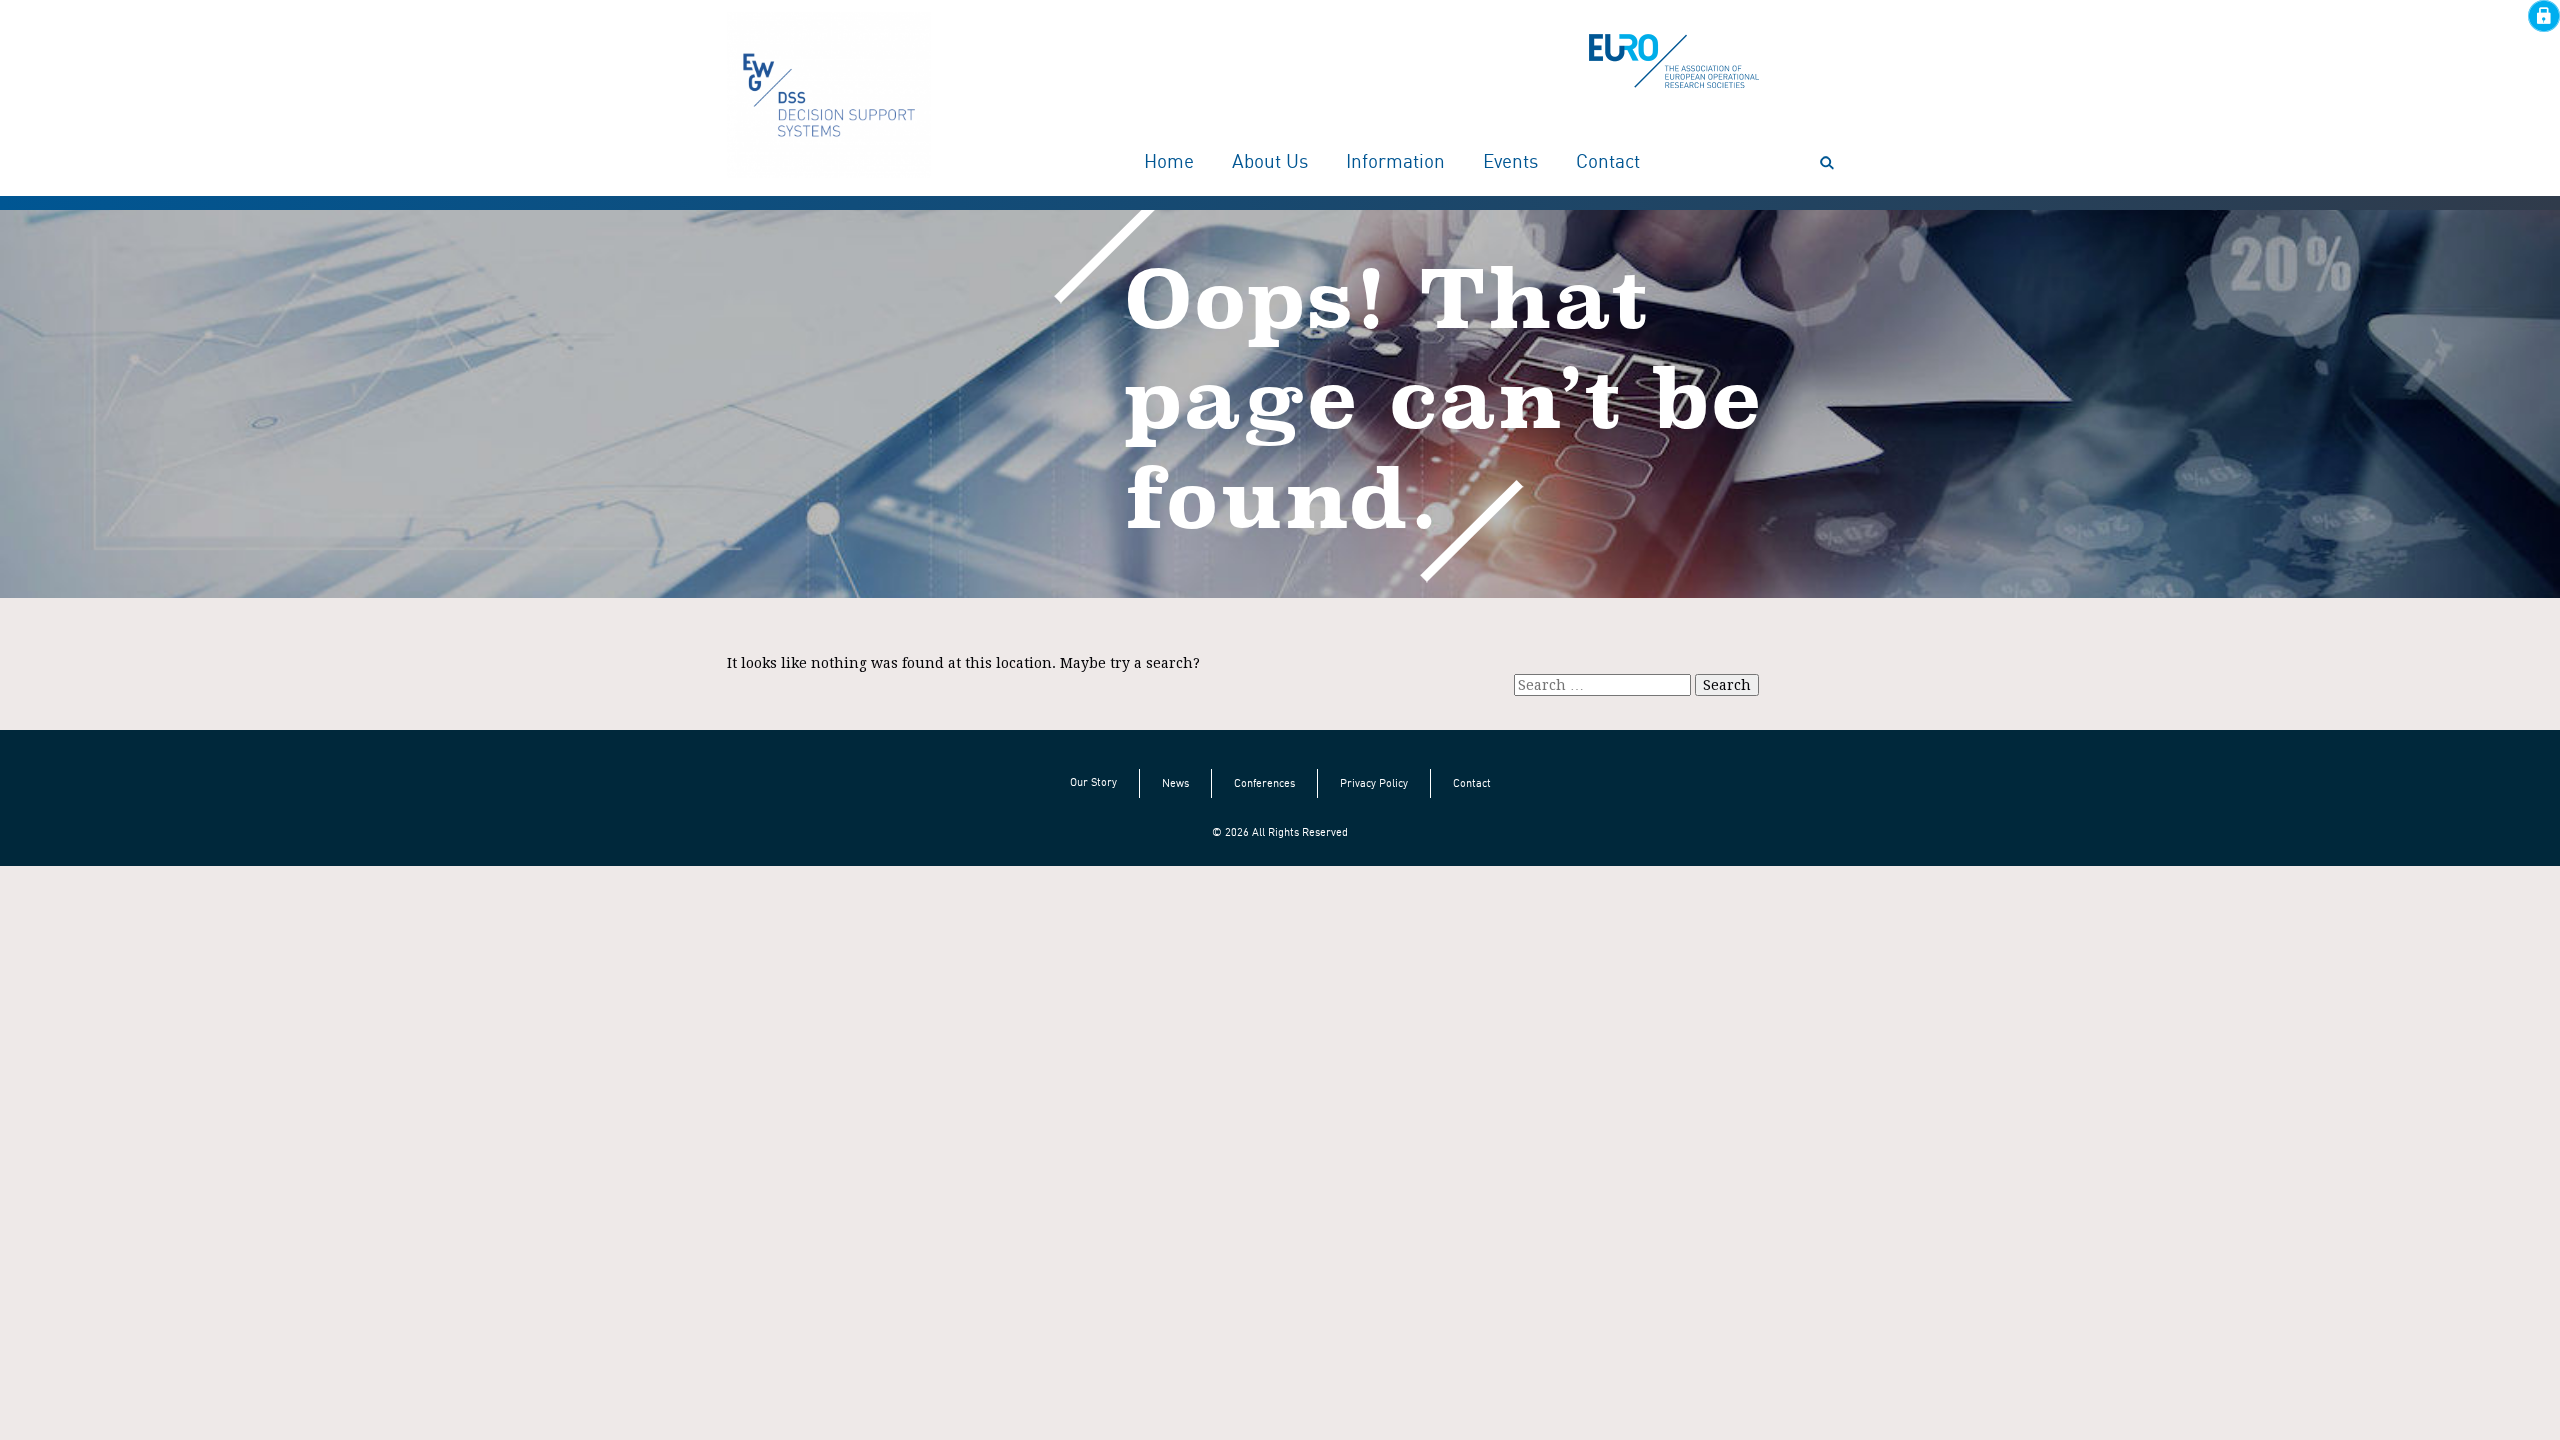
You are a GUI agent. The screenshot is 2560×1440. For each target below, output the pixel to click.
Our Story (1093, 783)
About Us (1270, 163)
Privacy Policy (1374, 783)
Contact (1608, 163)
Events (1510, 163)
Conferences (1264, 783)
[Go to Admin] (2544, 15)
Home (1169, 163)
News (1175, 783)
